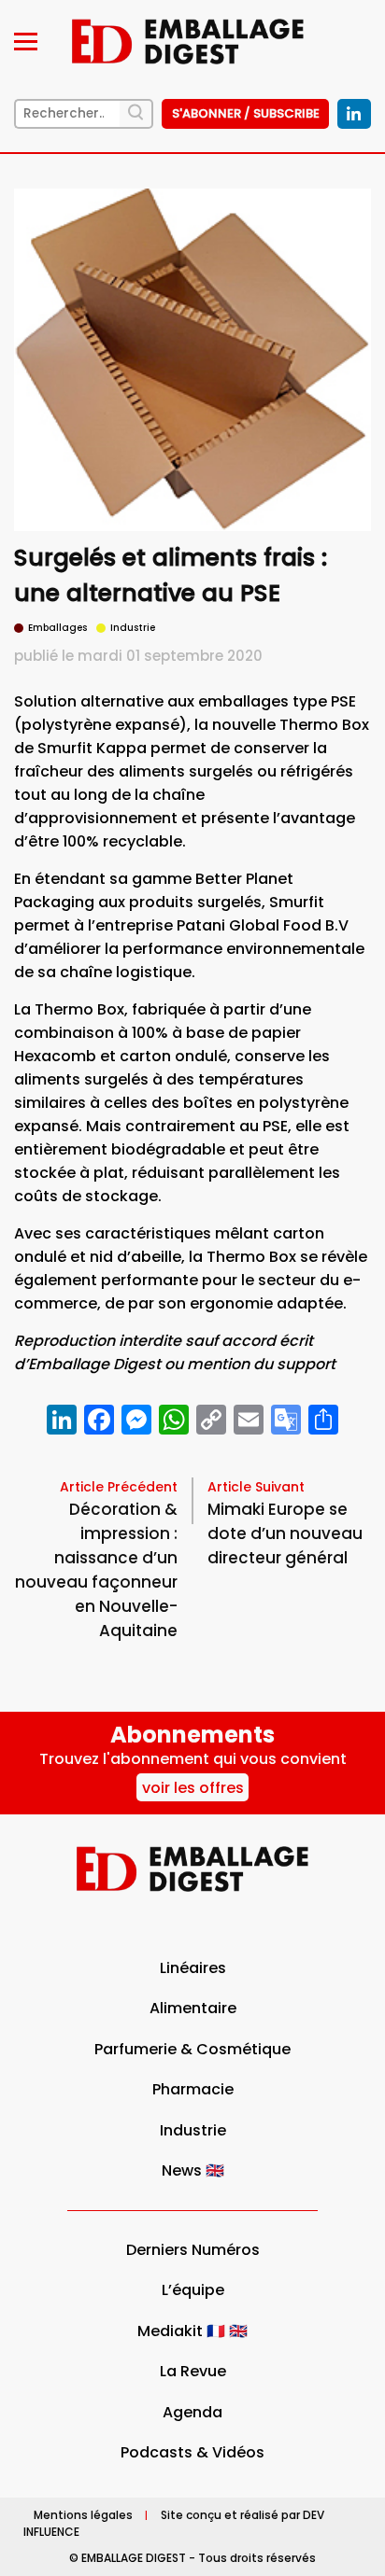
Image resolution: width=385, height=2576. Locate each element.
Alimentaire (193, 2008)
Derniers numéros (193, 2250)
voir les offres (193, 1788)
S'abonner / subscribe (246, 113)
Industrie (193, 2130)
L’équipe (193, 2290)
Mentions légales (83, 2515)
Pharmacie (193, 2089)
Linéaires (193, 1968)
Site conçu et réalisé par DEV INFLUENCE (174, 2523)
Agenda (192, 2412)
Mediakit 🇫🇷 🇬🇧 (192, 2331)
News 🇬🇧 (193, 2170)
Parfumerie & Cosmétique (192, 2049)
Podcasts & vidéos (192, 2452)
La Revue (193, 2371)
